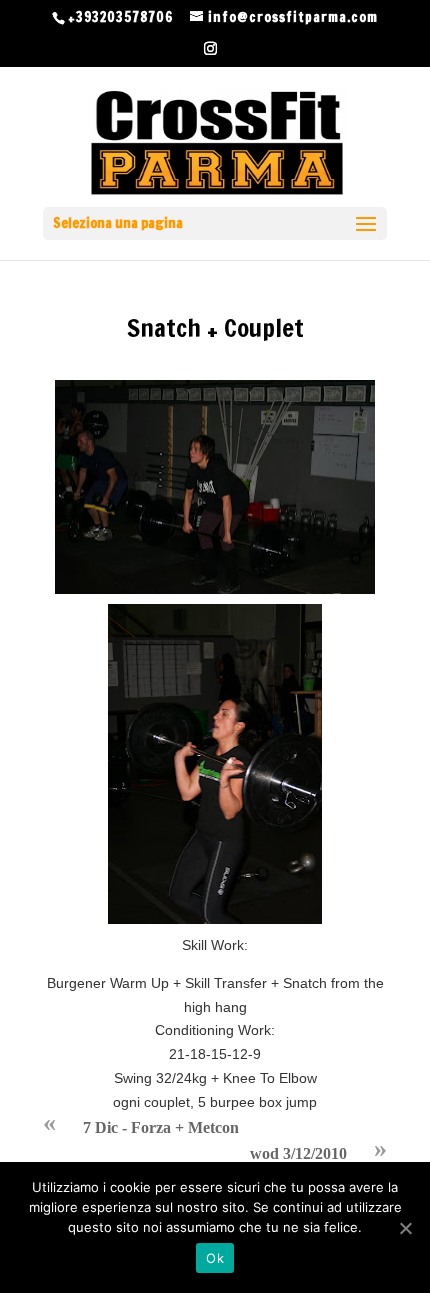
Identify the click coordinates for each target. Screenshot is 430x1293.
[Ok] (405, 1228)
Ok (215, 1258)
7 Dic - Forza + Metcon (161, 1127)
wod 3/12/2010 (298, 1153)
